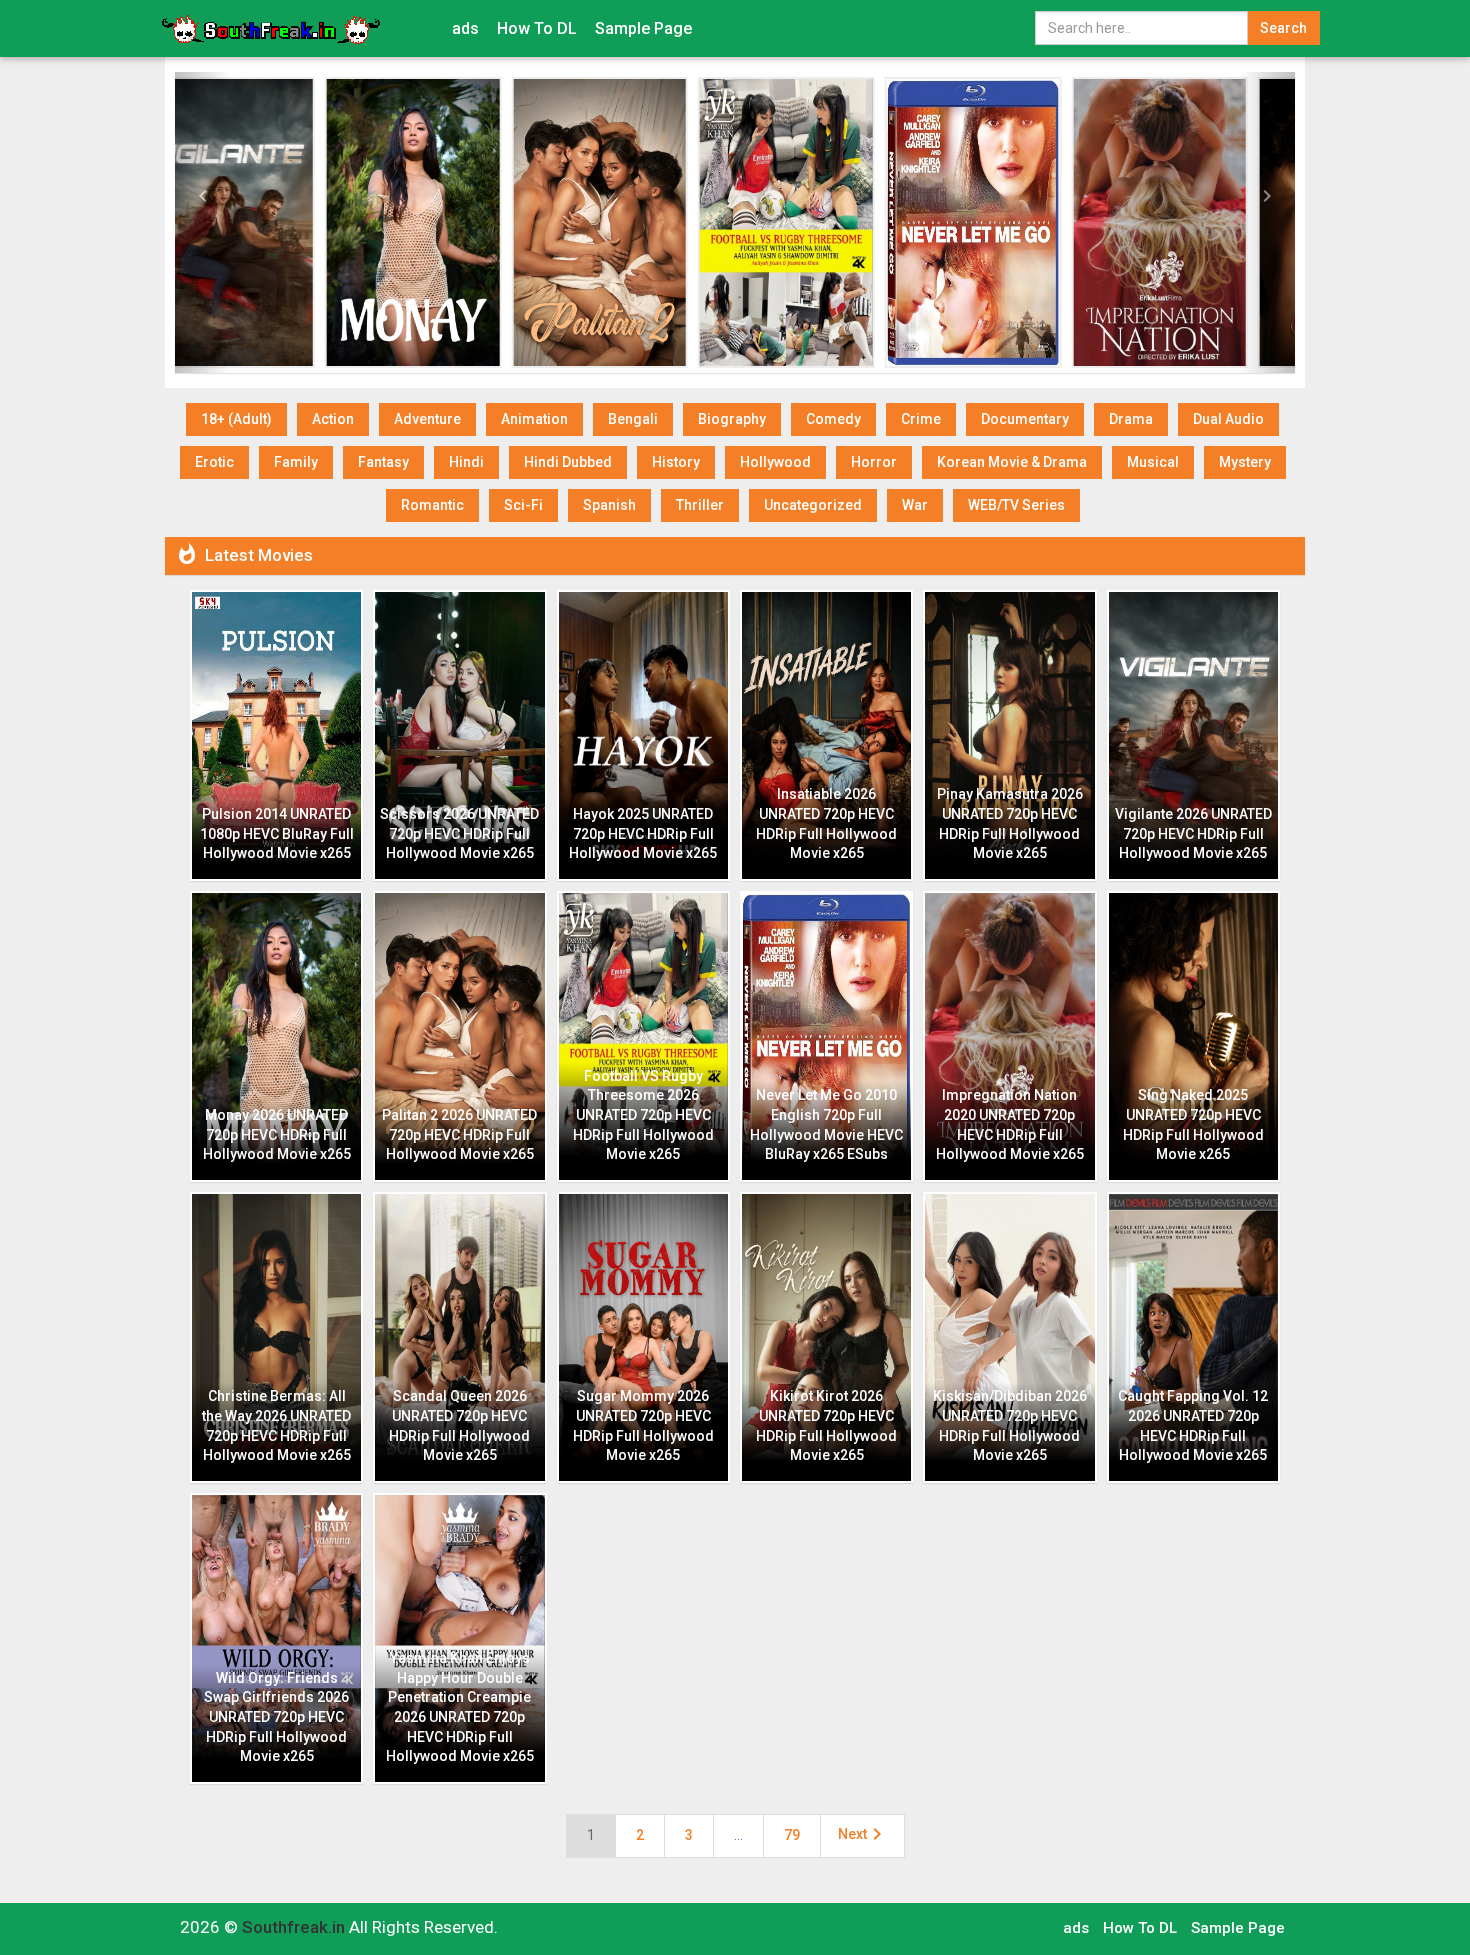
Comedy (833, 419)
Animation (534, 419)
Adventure (427, 419)
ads (465, 28)
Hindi (466, 462)
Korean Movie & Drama (1012, 462)
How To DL (537, 28)
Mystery (1245, 462)
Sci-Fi (523, 505)
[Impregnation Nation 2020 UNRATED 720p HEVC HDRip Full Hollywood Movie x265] (1015, 222)
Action (333, 419)
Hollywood (775, 462)
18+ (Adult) (236, 419)
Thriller (700, 505)
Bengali (633, 419)
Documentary (1025, 419)
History (676, 462)
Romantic (432, 505)
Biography (732, 419)
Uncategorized (813, 505)
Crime (921, 419)
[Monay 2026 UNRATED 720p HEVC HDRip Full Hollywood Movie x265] (268, 222)
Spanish (609, 505)
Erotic (214, 462)
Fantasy (383, 462)
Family (296, 462)
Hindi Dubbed (568, 462)
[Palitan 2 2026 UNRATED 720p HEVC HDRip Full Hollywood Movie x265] (455, 222)
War (915, 505)
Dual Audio (1228, 419)
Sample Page (643, 28)
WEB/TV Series (1016, 505)
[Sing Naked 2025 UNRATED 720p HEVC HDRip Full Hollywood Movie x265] (1201, 222)
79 (792, 1835)
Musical (1153, 462)
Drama (1131, 419)
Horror (874, 462)
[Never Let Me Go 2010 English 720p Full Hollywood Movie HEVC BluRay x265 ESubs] (828, 222)
